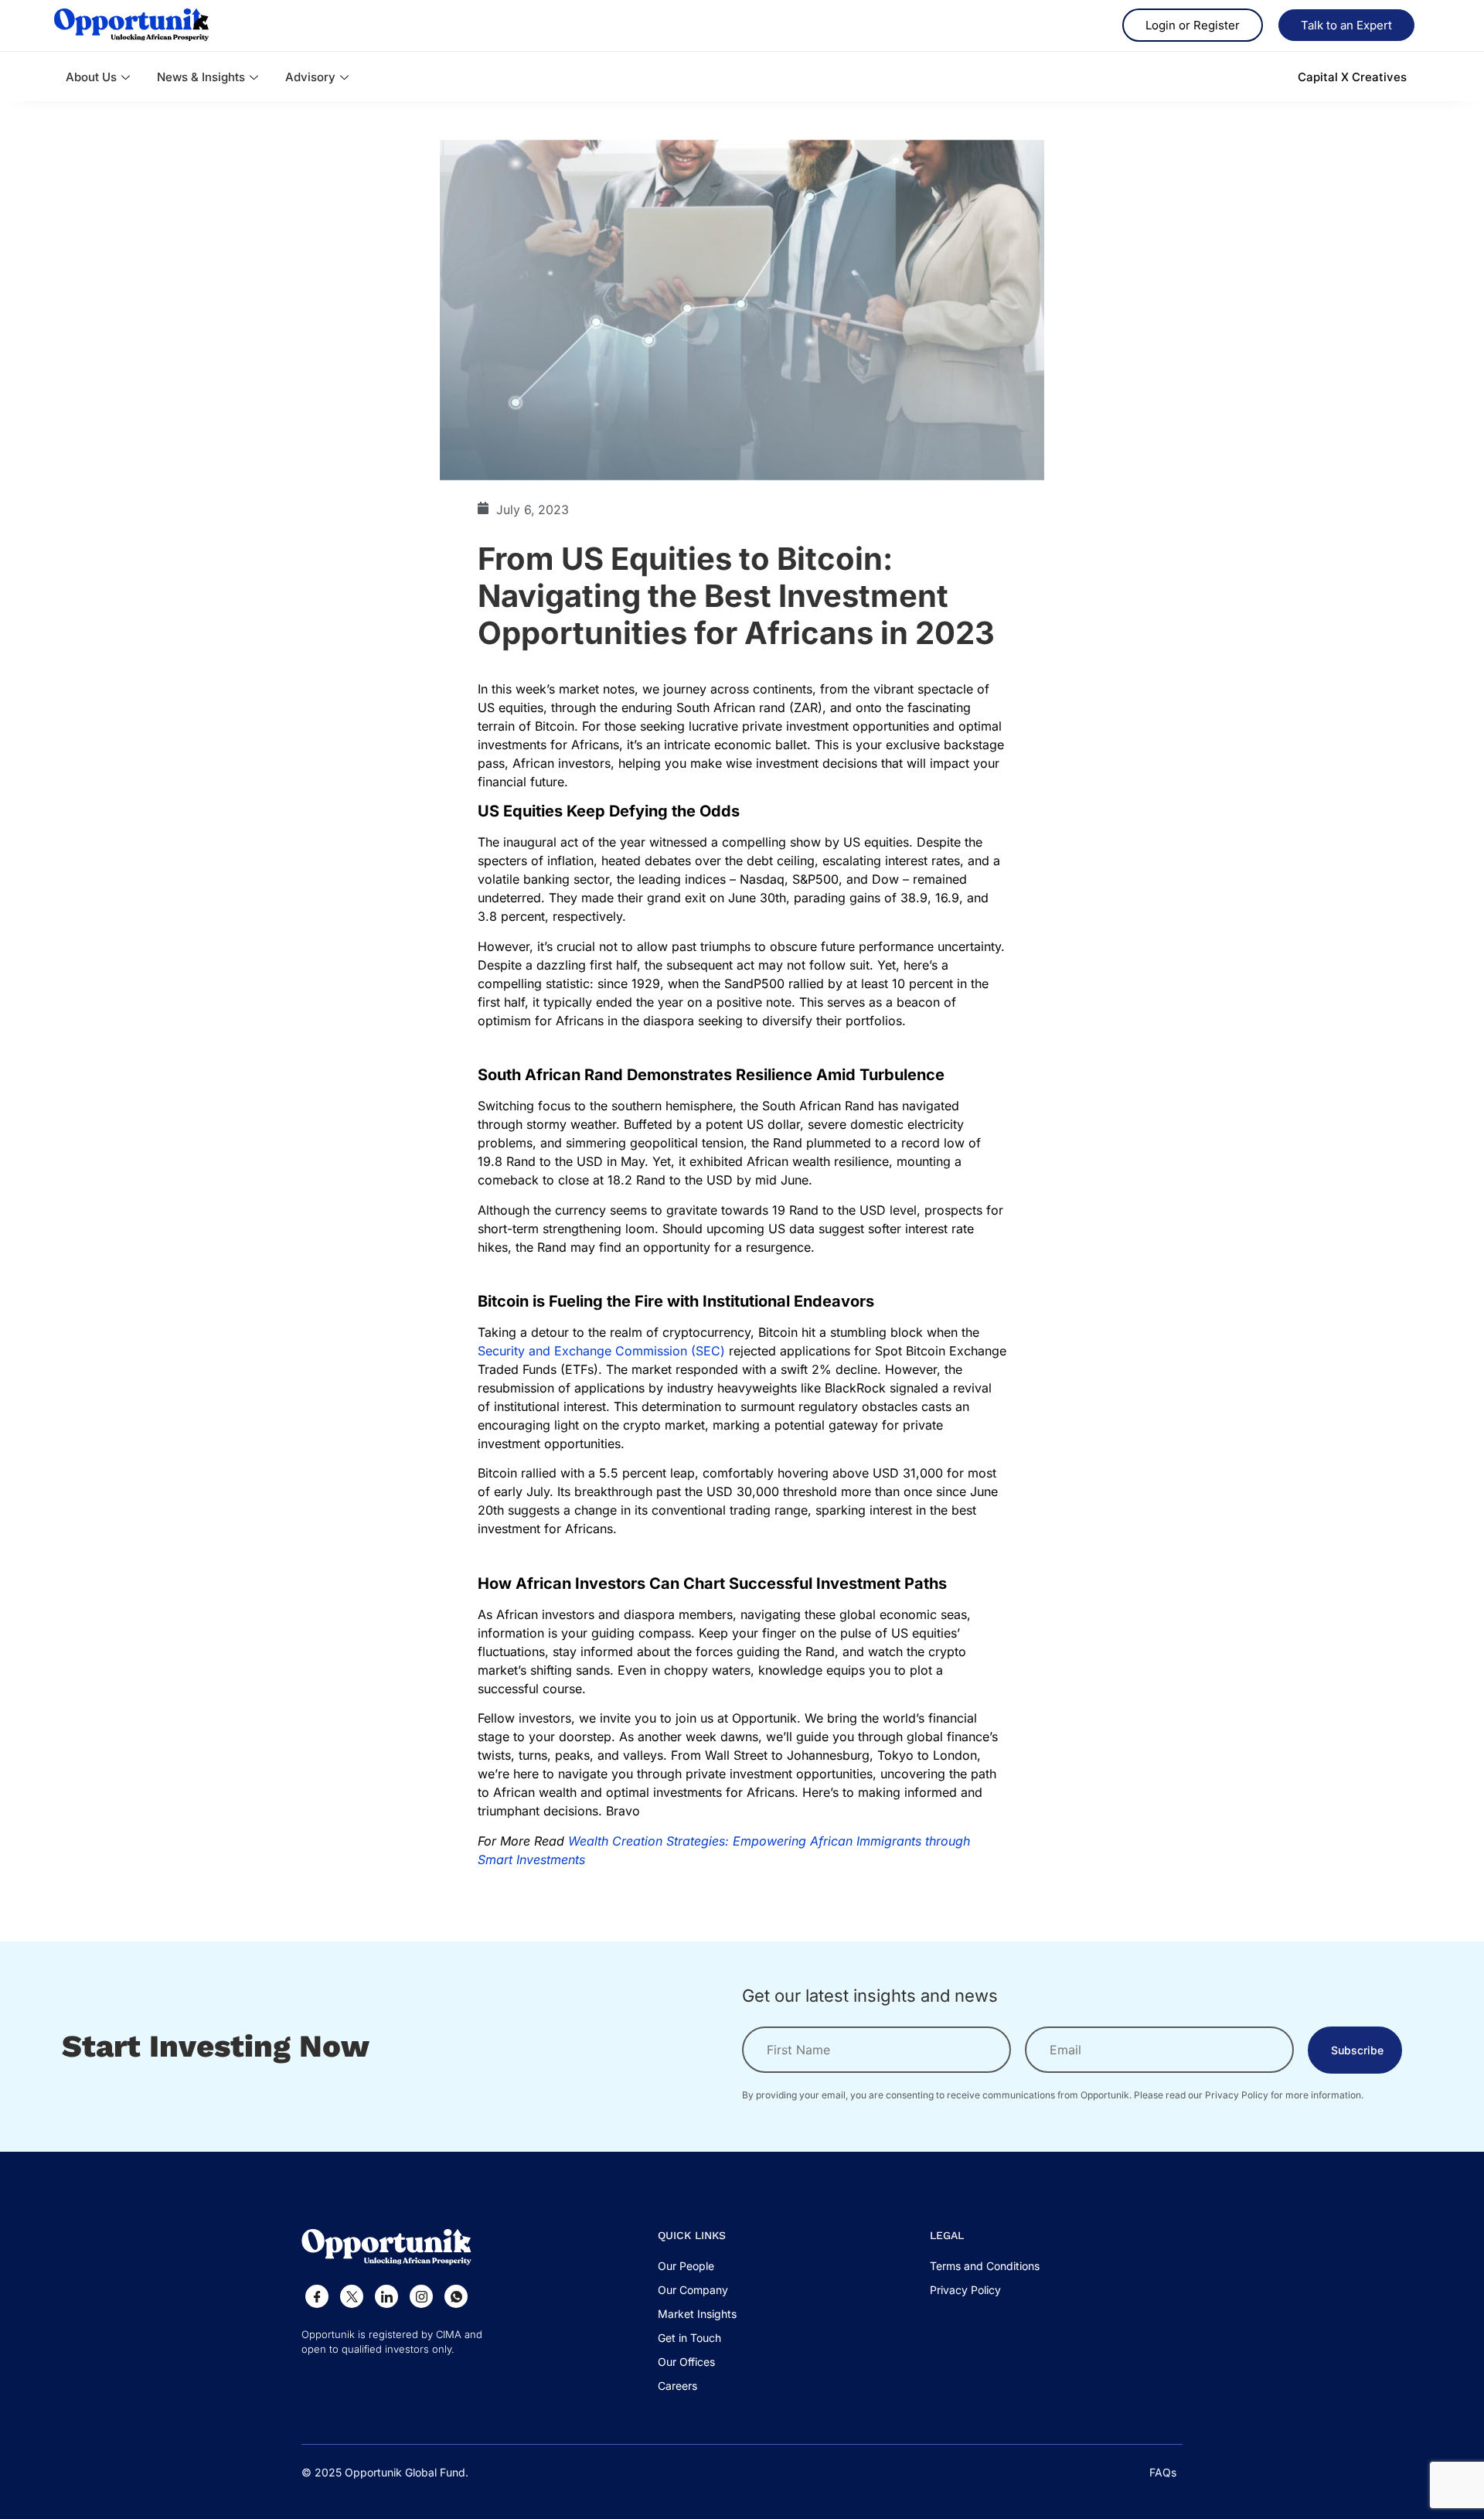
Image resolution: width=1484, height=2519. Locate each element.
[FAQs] (1163, 2472)
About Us (91, 77)
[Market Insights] (697, 2318)
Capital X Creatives (1352, 77)
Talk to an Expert (1346, 25)
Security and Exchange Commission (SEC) (601, 1351)
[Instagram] (421, 2296)
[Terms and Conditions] (985, 2270)
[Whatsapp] (456, 2296)
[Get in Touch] (697, 2342)
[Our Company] (697, 2294)
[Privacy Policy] (985, 2294)
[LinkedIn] (386, 2296)
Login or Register (1193, 25)
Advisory (310, 77)
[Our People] (697, 2270)
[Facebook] (317, 2296)
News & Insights (201, 77)
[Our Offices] (697, 2366)
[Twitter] (352, 2296)
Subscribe (1357, 2050)
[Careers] (697, 2389)
